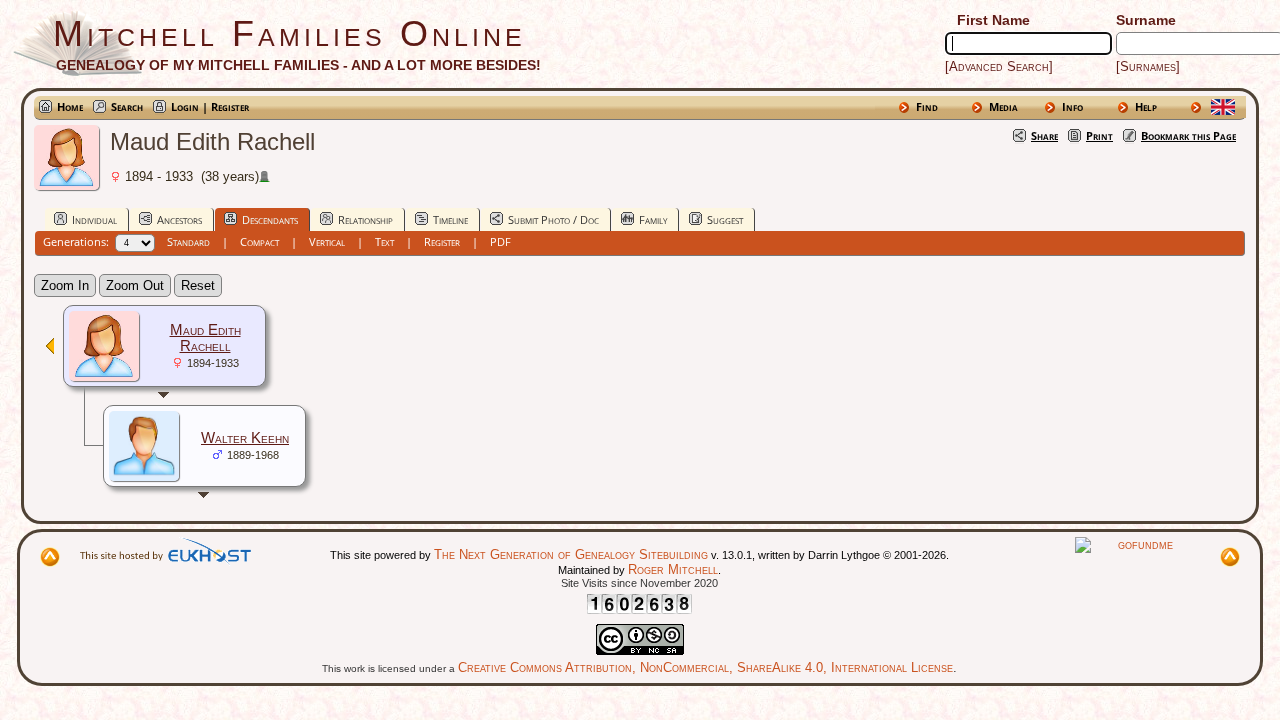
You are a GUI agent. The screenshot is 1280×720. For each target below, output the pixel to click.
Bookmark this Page (1188, 135)
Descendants (270, 219)
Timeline (450, 219)
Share (1044, 135)
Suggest (725, 219)
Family (653, 219)
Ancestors (179, 219)
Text (384, 241)
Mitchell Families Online (289, 33)
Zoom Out (135, 285)
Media (1003, 106)
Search (127, 106)
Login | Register (210, 106)
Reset (198, 285)
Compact (259, 241)
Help (1146, 106)
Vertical (327, 241)
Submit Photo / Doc (553, 219)
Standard (188, 241)
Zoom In (65, 285)
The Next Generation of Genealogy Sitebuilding (571, 554)
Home (70, 106)
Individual (94, 219)
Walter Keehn (245, 438)
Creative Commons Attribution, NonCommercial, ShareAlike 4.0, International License (705, 667)
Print (1099, 135)
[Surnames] (1148, 66)
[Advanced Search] (999, 66)
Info (1072, 106)
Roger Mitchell (673, 569)
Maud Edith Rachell (205, 338)
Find (927, 106)
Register (442, 241)
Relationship (365, 219)
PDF (500, 241)
